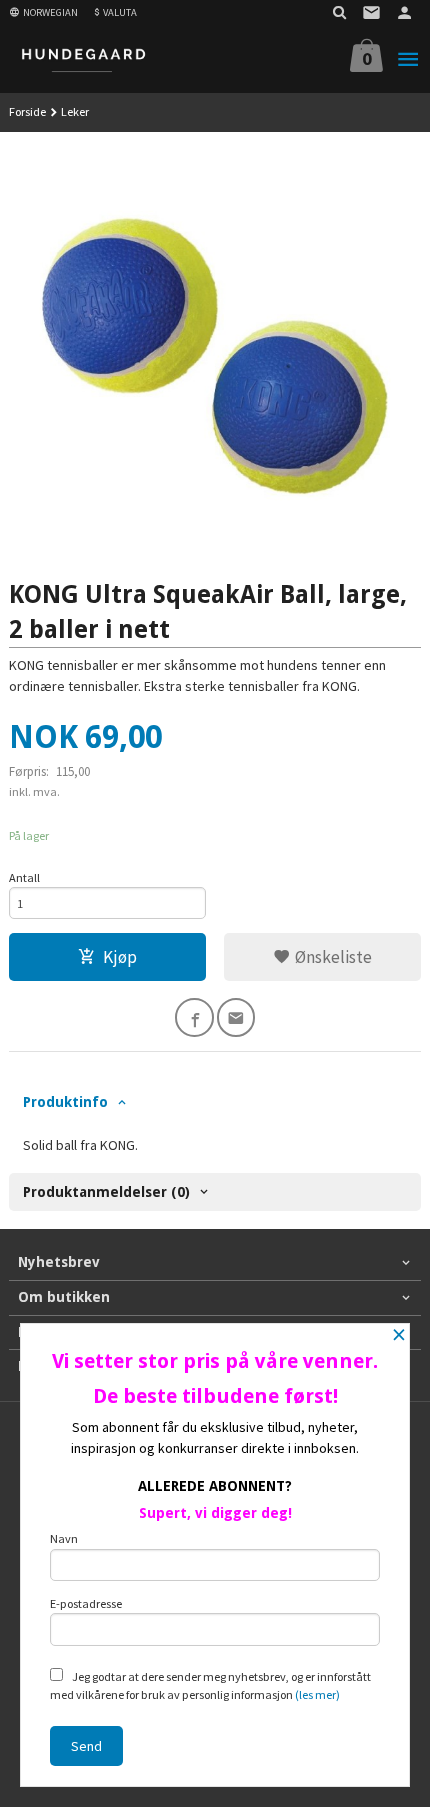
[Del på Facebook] (194, 1017)
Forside (27, 111)
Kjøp (120, 957)
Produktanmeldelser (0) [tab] (106, 1192)
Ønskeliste (331, 957)
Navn (64, 1538)
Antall (24, 877)
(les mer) (317, 1694)
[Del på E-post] (236, 1017)
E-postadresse (86, 1603)
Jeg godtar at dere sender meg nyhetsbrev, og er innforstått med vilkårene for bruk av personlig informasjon (210, 1685)
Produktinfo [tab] (65, 1102)
